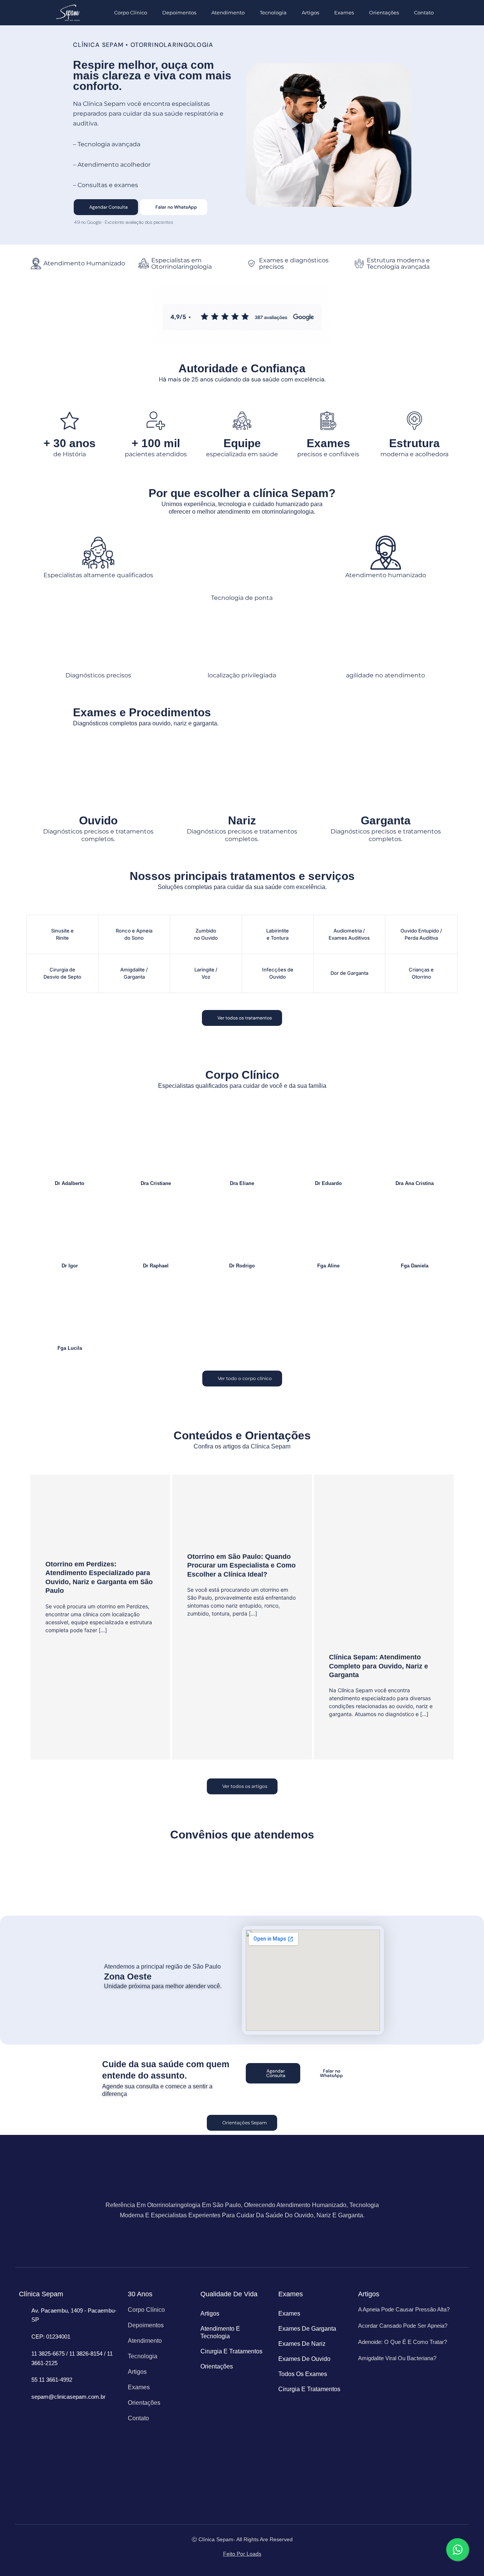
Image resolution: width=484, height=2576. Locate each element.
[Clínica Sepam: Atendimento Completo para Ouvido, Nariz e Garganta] (384, 1568)
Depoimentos (179, 12)
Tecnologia (273, 12)
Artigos (310, 12)
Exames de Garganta (307, 2329)
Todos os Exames (303, 2374)
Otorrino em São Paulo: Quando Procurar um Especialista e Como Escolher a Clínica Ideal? (241, 1565)
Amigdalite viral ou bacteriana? (397, 2358)
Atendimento (228, 12)
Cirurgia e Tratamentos (231, 2351)
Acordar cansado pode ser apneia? (403, 2326)
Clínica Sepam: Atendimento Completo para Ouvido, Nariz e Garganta (379, 1666)
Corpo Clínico (131, 12)
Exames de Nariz (302, 2344)
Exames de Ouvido (304, 2359)
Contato (424, 12)
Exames (344, 12)
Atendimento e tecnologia (220, 2332)
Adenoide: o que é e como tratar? (403, 2342)
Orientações (384, 12)
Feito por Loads (242, 2554)
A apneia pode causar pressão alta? (404, 2309)
